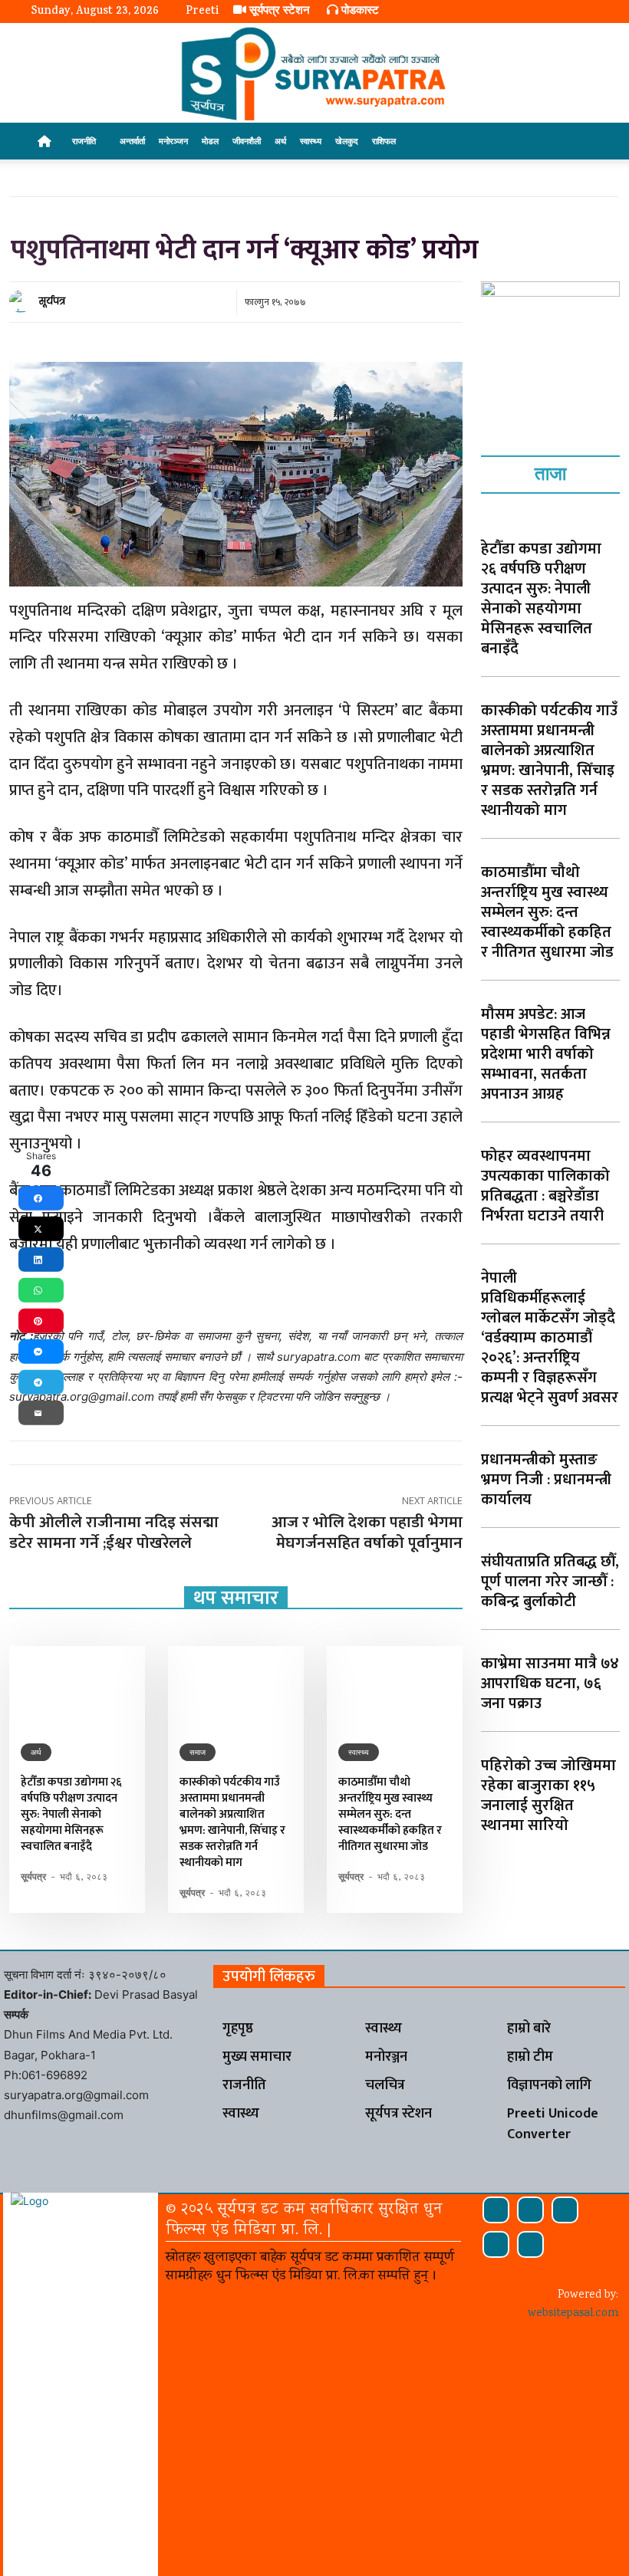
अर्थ (280, 141)
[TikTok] (565, 2210)
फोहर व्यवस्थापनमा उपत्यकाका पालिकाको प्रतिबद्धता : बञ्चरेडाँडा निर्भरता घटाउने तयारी (545, 1186)
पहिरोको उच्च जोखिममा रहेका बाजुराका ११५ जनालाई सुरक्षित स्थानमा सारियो (548, 1796)
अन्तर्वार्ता (132, 141)
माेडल (210, 141)
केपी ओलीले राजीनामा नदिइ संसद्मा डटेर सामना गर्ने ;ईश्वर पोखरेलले (114, 1533)
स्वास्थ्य (311, 141)
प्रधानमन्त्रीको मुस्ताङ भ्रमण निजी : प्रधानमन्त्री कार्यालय (546, 1480)
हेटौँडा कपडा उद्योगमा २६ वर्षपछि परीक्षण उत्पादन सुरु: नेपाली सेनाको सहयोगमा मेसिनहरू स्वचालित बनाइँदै (71, 1814)
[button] (580, 141)
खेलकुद (347, 141)
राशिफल (384, 141)
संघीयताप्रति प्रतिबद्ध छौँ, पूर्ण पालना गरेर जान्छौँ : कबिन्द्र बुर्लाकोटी (550, 1582)
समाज (198, 1752)
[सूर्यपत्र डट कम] (314, 74)
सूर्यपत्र (52, 301)
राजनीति (84, 141)
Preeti (202, 12)
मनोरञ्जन (173, 141)
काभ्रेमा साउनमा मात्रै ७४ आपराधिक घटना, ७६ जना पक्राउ (550, 1684)
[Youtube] (530, 2244)
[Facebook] (496, 2210)
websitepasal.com (573, 2314)
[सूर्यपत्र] (23, 301)
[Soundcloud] (530, 2210)
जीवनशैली (247, 141)
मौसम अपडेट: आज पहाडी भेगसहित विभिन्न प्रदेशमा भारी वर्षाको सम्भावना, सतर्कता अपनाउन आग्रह (546, 1054)
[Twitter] (496, 2244)
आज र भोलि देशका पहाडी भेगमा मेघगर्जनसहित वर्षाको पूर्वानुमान (367, 1533)
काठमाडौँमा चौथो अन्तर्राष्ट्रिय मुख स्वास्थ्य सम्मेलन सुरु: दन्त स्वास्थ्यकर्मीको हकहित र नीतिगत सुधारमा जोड (390, 1814)
